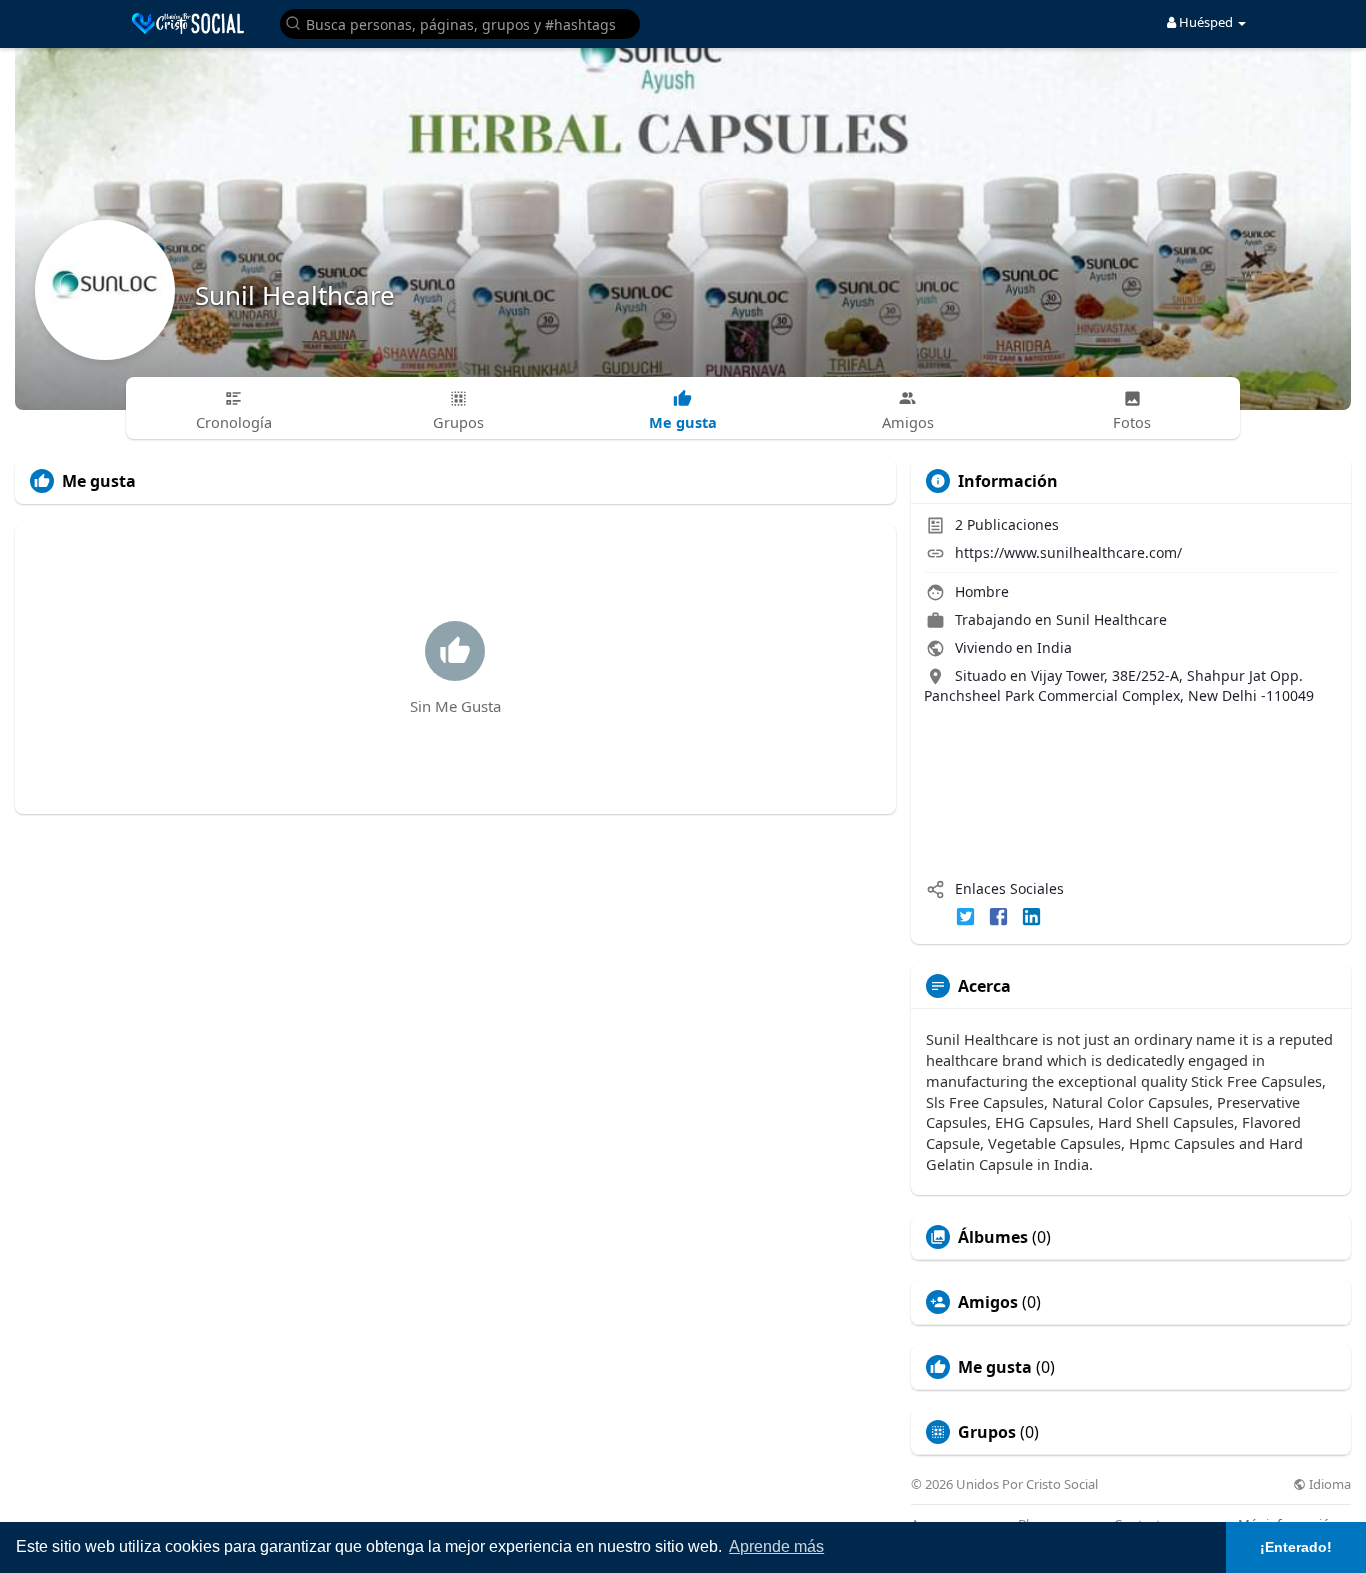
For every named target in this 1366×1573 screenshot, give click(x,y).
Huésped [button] (1206, 22)
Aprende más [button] (776, 1546)
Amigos (988, 1302)
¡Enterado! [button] (1296, 1547)
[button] (460, 22)
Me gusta (995, 1367)
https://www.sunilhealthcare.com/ (1068, 552)
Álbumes (993, 1237)
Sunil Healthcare (295, 295)
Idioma (1328, 1484)
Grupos (987, 1432)
